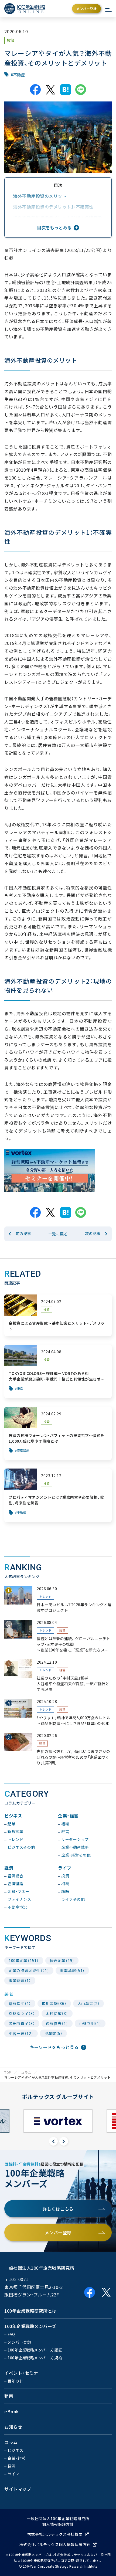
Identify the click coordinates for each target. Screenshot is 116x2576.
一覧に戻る (58, 1234)
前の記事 (23, 1233)
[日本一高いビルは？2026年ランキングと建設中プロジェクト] (58, 1600)
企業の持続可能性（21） (29, 1970)
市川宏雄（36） (54, 2003)
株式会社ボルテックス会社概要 (55, 2534)
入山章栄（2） (89, 2003)
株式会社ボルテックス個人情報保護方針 (55, 2544)
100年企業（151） (24, 1960)
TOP (8, 2072)
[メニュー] (108, 9)
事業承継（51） (72, 1970)
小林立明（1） (90, 2023)
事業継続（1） (20, 1980)
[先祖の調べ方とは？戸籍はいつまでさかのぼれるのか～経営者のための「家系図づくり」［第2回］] (58, 1749)
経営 (62, 1630)
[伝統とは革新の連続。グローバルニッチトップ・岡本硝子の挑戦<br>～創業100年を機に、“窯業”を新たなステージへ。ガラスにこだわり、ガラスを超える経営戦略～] (58, 1636)
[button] (53, 2141)
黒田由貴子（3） (22, 2023)
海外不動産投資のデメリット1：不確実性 (53, 207)
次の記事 (93, 1233)
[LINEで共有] (81, 90)
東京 (20, 1389)
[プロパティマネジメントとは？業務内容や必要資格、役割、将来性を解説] (58, 1495)
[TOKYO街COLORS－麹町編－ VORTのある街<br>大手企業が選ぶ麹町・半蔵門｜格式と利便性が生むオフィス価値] (58, 1371)
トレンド (45, 1597)
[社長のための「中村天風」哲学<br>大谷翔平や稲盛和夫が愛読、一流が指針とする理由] (58, 1676)
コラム (26, 2072)
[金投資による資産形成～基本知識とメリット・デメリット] (58, 1315)
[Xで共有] (50, 90)
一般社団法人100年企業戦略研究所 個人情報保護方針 (58, 2521)
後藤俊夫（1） (57, 2023)
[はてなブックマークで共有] (66, 90)
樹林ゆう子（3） (22, 2013)
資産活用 (23, 1451)
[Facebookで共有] (35, 90)
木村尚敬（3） (57, 2013)
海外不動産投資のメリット (40, 196)
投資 (11, 40)
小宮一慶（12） (21, 2033)
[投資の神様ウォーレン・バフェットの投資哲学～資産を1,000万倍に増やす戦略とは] (58, 1433)
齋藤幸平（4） (20, 2003)
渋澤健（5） (53, 2033)
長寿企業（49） (62, 1960)
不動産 (19, 75)
